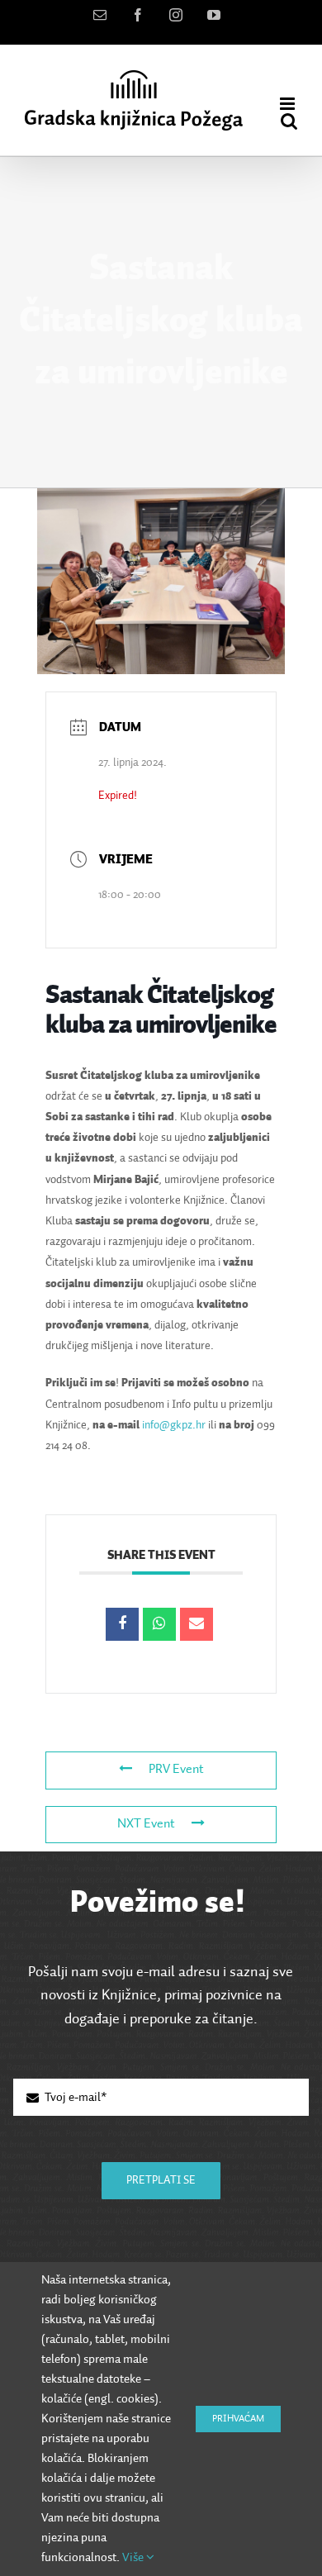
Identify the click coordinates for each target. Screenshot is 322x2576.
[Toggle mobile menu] (289, 104)
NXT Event (146, 1824)
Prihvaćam (238, 2419)
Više (134, 2557)
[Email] (197, 1624)
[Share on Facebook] (122, 1624)
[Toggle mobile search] (289, 121)
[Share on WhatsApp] (159, 1624)
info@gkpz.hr (174, 1425)
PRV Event (176, 1770)
